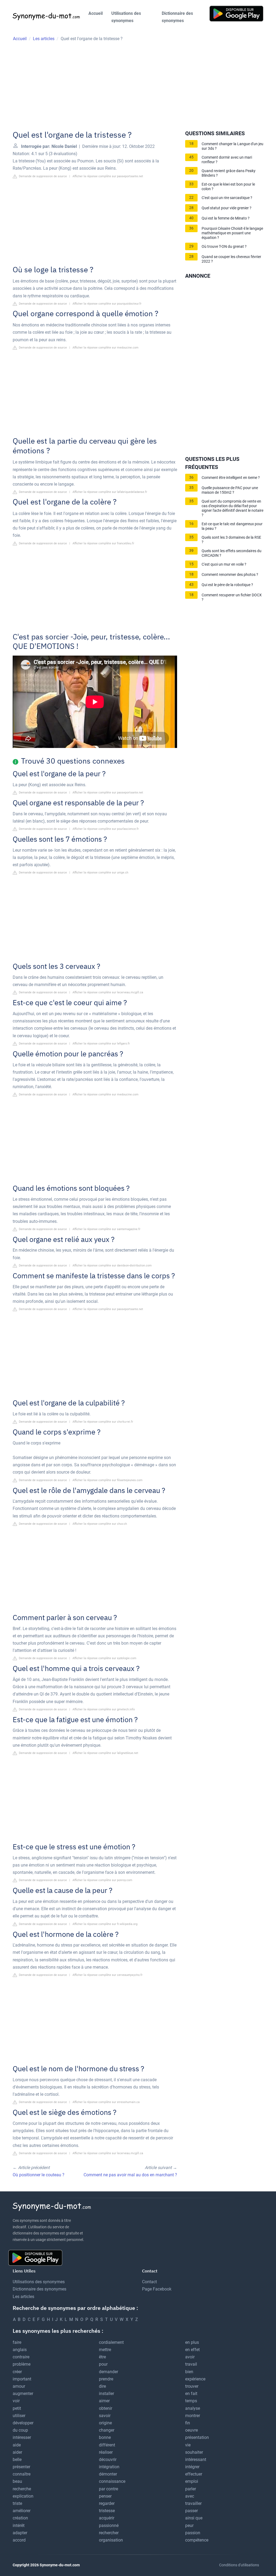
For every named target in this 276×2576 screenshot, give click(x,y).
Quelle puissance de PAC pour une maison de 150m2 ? (230, 490)
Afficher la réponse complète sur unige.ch (100, 873)
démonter (108, 2474)
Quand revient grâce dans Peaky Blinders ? (229, 173)
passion (193, 2533)
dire (102, 2386)
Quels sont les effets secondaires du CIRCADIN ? (232, 553)
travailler (193, 2503)
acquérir (107, 2518)
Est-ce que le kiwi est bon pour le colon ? (228, 187)
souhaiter (194, 2452)
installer (106, 2394)
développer (23, 2423)
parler (191, 2489)
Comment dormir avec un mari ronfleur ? (227, 160)
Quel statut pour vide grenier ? (227, 208)
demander (108, 2372)
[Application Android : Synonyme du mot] (236, 13)
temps (191, 2401)
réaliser (106, 2452)
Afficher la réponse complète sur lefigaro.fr (101, 1044)
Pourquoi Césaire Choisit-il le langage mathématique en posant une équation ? (232, 233)
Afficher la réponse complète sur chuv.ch (100, 1524)
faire (17, 2342)
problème (22, 2364)
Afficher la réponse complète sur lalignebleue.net (105, 1753)
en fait (191, 2394)
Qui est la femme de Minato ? (226, 218)
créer (17, 2372)
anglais (20, 2350)
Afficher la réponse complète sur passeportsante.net (108, 176)
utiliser (19, 2416)
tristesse (107, 2511)
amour (19, 2386)
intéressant (196, 2460)
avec (190, 2496)
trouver (192, 2386)
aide (17, 2445)
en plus (192, 2342)
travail (191, 2364)
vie (188, 2445)
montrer (193, 2416)
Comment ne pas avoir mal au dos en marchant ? (130, 2175)
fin (188, 2423)
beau (17, 2481)
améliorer (22, 2511)
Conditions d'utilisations (239, 2565)
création (20, 2518)
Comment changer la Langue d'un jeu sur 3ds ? (232, 146)
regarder (107, 2503)
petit (17, 2408)
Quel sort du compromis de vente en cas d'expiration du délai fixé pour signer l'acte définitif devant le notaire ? (232, 508)
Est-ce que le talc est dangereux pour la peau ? (232, 526)
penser (105, 2496)
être (102, 2357)
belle (17, 2460)
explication (23, 2496)
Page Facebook (157, 2289)
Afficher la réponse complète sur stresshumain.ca (106, 2102)
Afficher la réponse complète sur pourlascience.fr (106, 829)
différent (107, 2445)
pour (103, 2364)
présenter (21, 2467)
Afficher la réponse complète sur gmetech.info (104, 1709)
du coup (20, 2430)
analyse (193, 2408)
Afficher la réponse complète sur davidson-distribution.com (112, 1266)
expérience (195, 2379)
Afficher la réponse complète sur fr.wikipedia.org (105, 1924)
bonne (105, 2437)
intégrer (192, 2467)
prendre (106, 2379)
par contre (108, 2489)
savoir (105, 2416)
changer (107, 2430)
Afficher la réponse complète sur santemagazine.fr (106, 1229)
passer (192, 2511)
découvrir (108, 2460)
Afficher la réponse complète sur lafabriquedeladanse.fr (110, 492)
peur (189, 2525)
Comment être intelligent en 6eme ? (231, 478)
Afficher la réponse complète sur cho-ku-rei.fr (103, 1422)
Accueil (96, 13)
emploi (192, 2481)
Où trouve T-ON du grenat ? (224, 247)
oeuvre (192, 2430)
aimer (104, 2401)
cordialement (111, 2342)
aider (17, 2452)
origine (105, 2423)
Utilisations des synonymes (126, 17)
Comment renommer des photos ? (230, 575)
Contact (149, 2282)
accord (19, 2540)
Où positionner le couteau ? (39, 2175)
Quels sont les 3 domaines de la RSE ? (231, 540)
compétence (197, 2540)
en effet (192, 2350)
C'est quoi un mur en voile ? (224, 564)
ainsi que (194, 2518)
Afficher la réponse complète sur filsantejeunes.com (108, 1480)
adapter (20, 2533)
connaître (22, 2474)
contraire (21, 2357)
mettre (105, 2350)
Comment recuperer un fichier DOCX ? (232, 597)
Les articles (23, 2297)
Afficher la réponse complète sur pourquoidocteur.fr (107, 304)
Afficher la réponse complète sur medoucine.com (106, 348)
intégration (109, 2467)
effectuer (194, 2474)
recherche (22, 2489)
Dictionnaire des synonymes (177, 17)
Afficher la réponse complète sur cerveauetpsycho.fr (108, 1975)
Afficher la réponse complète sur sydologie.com (104, 1658)
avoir (190, 2357)
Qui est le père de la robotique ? (227, 585)
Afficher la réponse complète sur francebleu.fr (103, 543)
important (22, 2379)
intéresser (22, 2437)
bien (189, 2372)
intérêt (19, 2525)
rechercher (109, 2533)
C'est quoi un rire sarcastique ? (227, 198)
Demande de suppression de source (42, 176)
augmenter (23, 2394)
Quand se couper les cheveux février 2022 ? (231, 259)
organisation (111, 2540)
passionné (109, 2525)
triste (17, 2503)
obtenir (106, 2408)
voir (16, 2401)
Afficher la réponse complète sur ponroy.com (102, 1880)
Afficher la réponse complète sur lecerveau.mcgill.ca (108, 992)
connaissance (112, 2481)
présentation (197, 2437)
